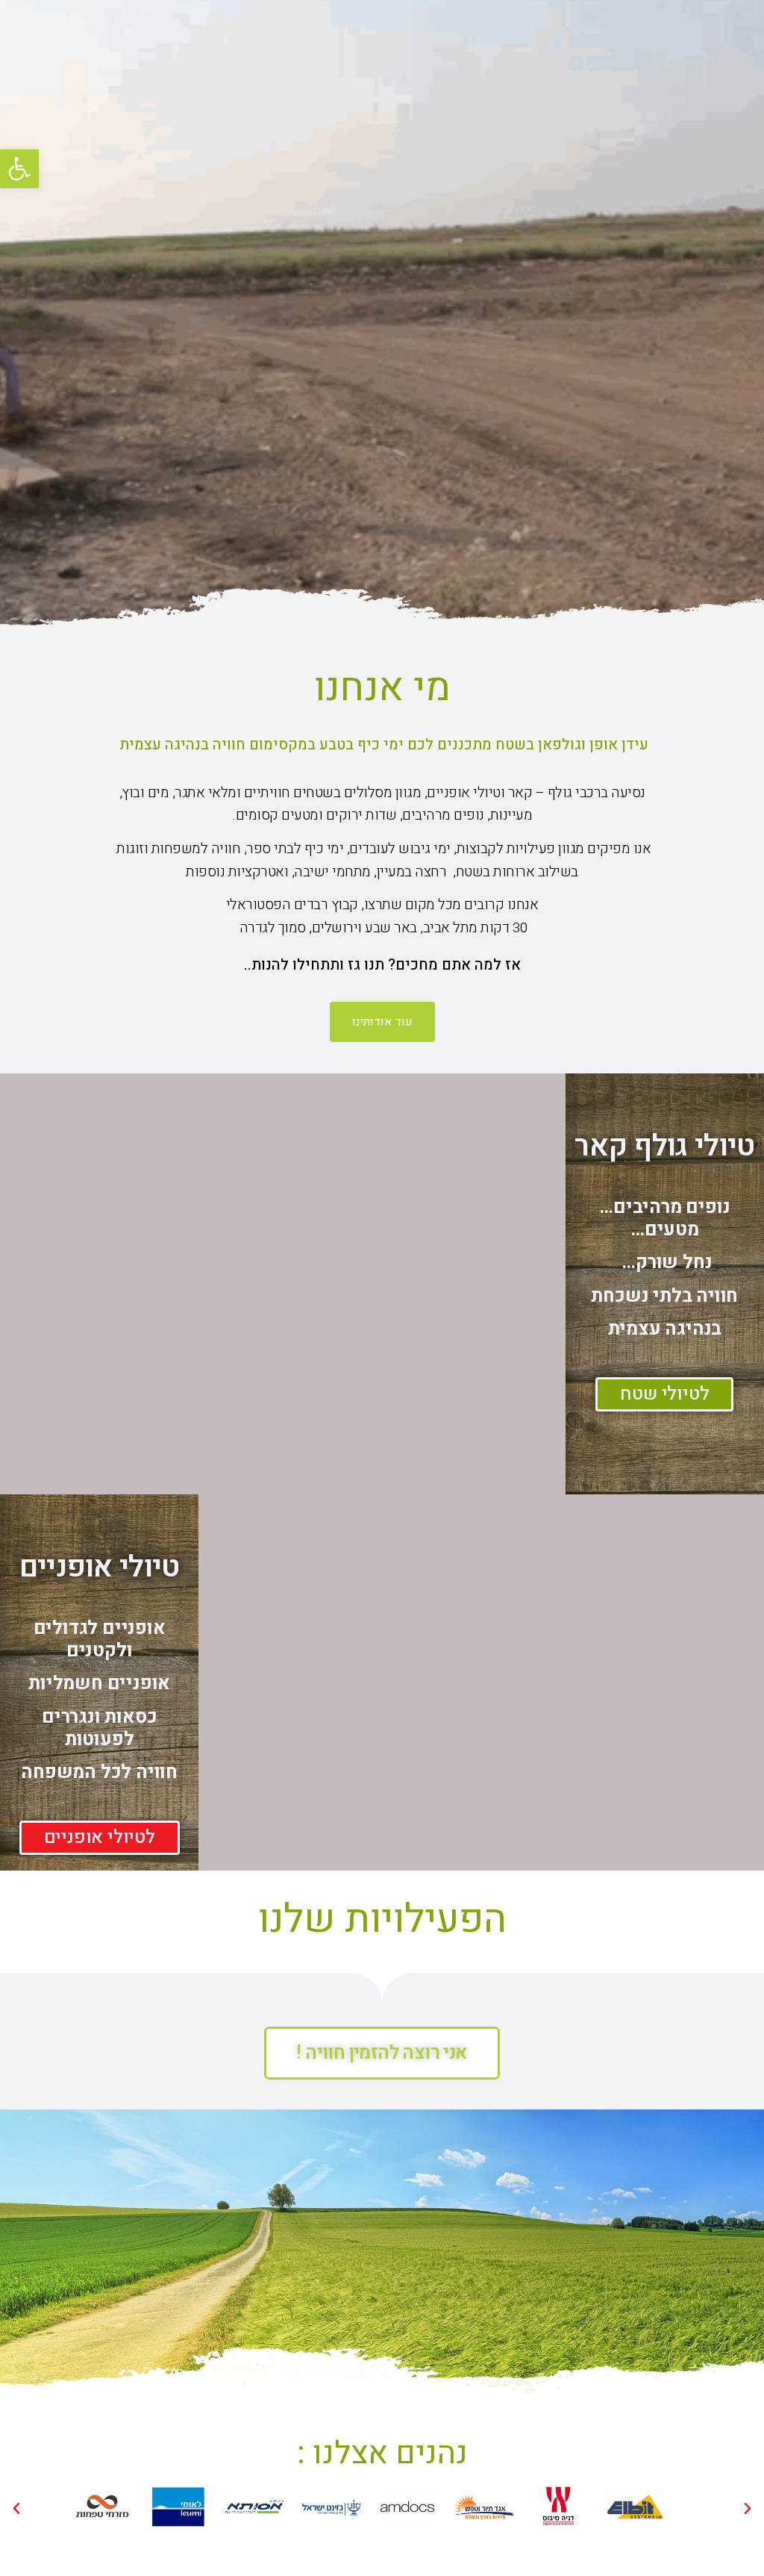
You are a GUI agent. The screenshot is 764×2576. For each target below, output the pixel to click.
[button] (19, 169)
